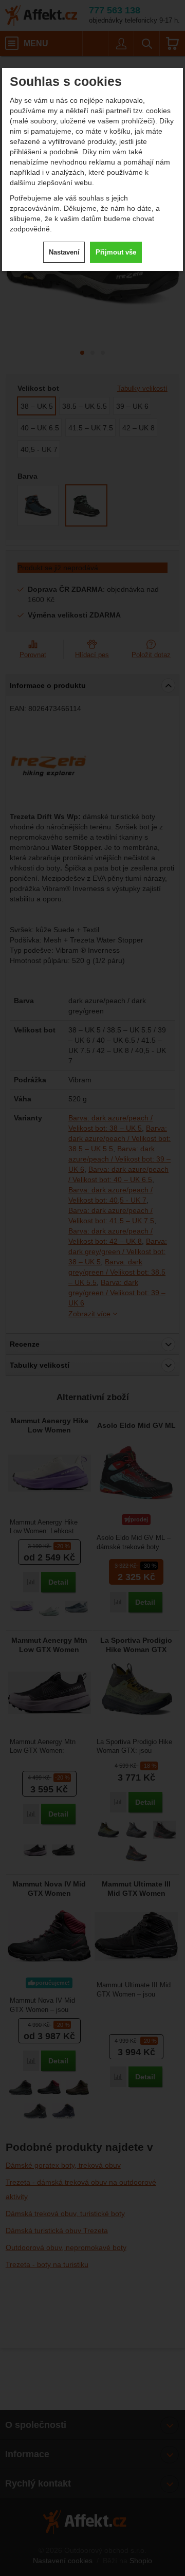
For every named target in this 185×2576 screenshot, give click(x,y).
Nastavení (64, 252)
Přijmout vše (116, 252)
